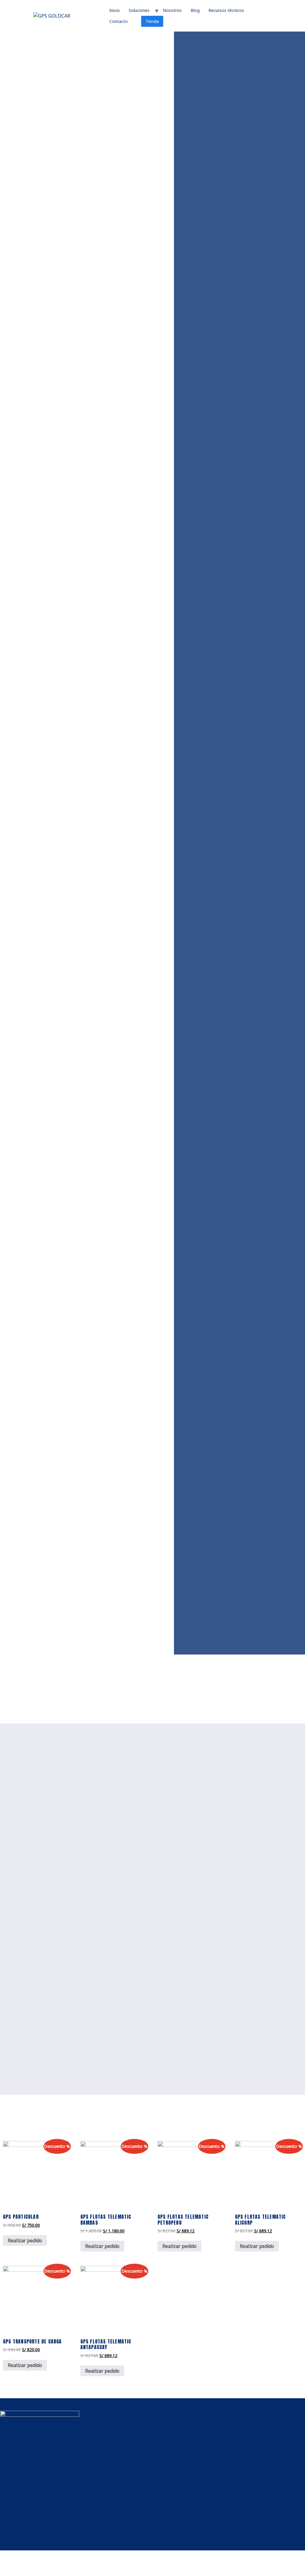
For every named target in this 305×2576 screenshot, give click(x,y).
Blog (195, 10)
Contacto (119, 21)
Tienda (152, 21)
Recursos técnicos (226, 10)
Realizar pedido (25, 2240)
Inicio (115, 10)
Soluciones (139, 10)
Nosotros (172, 10)
